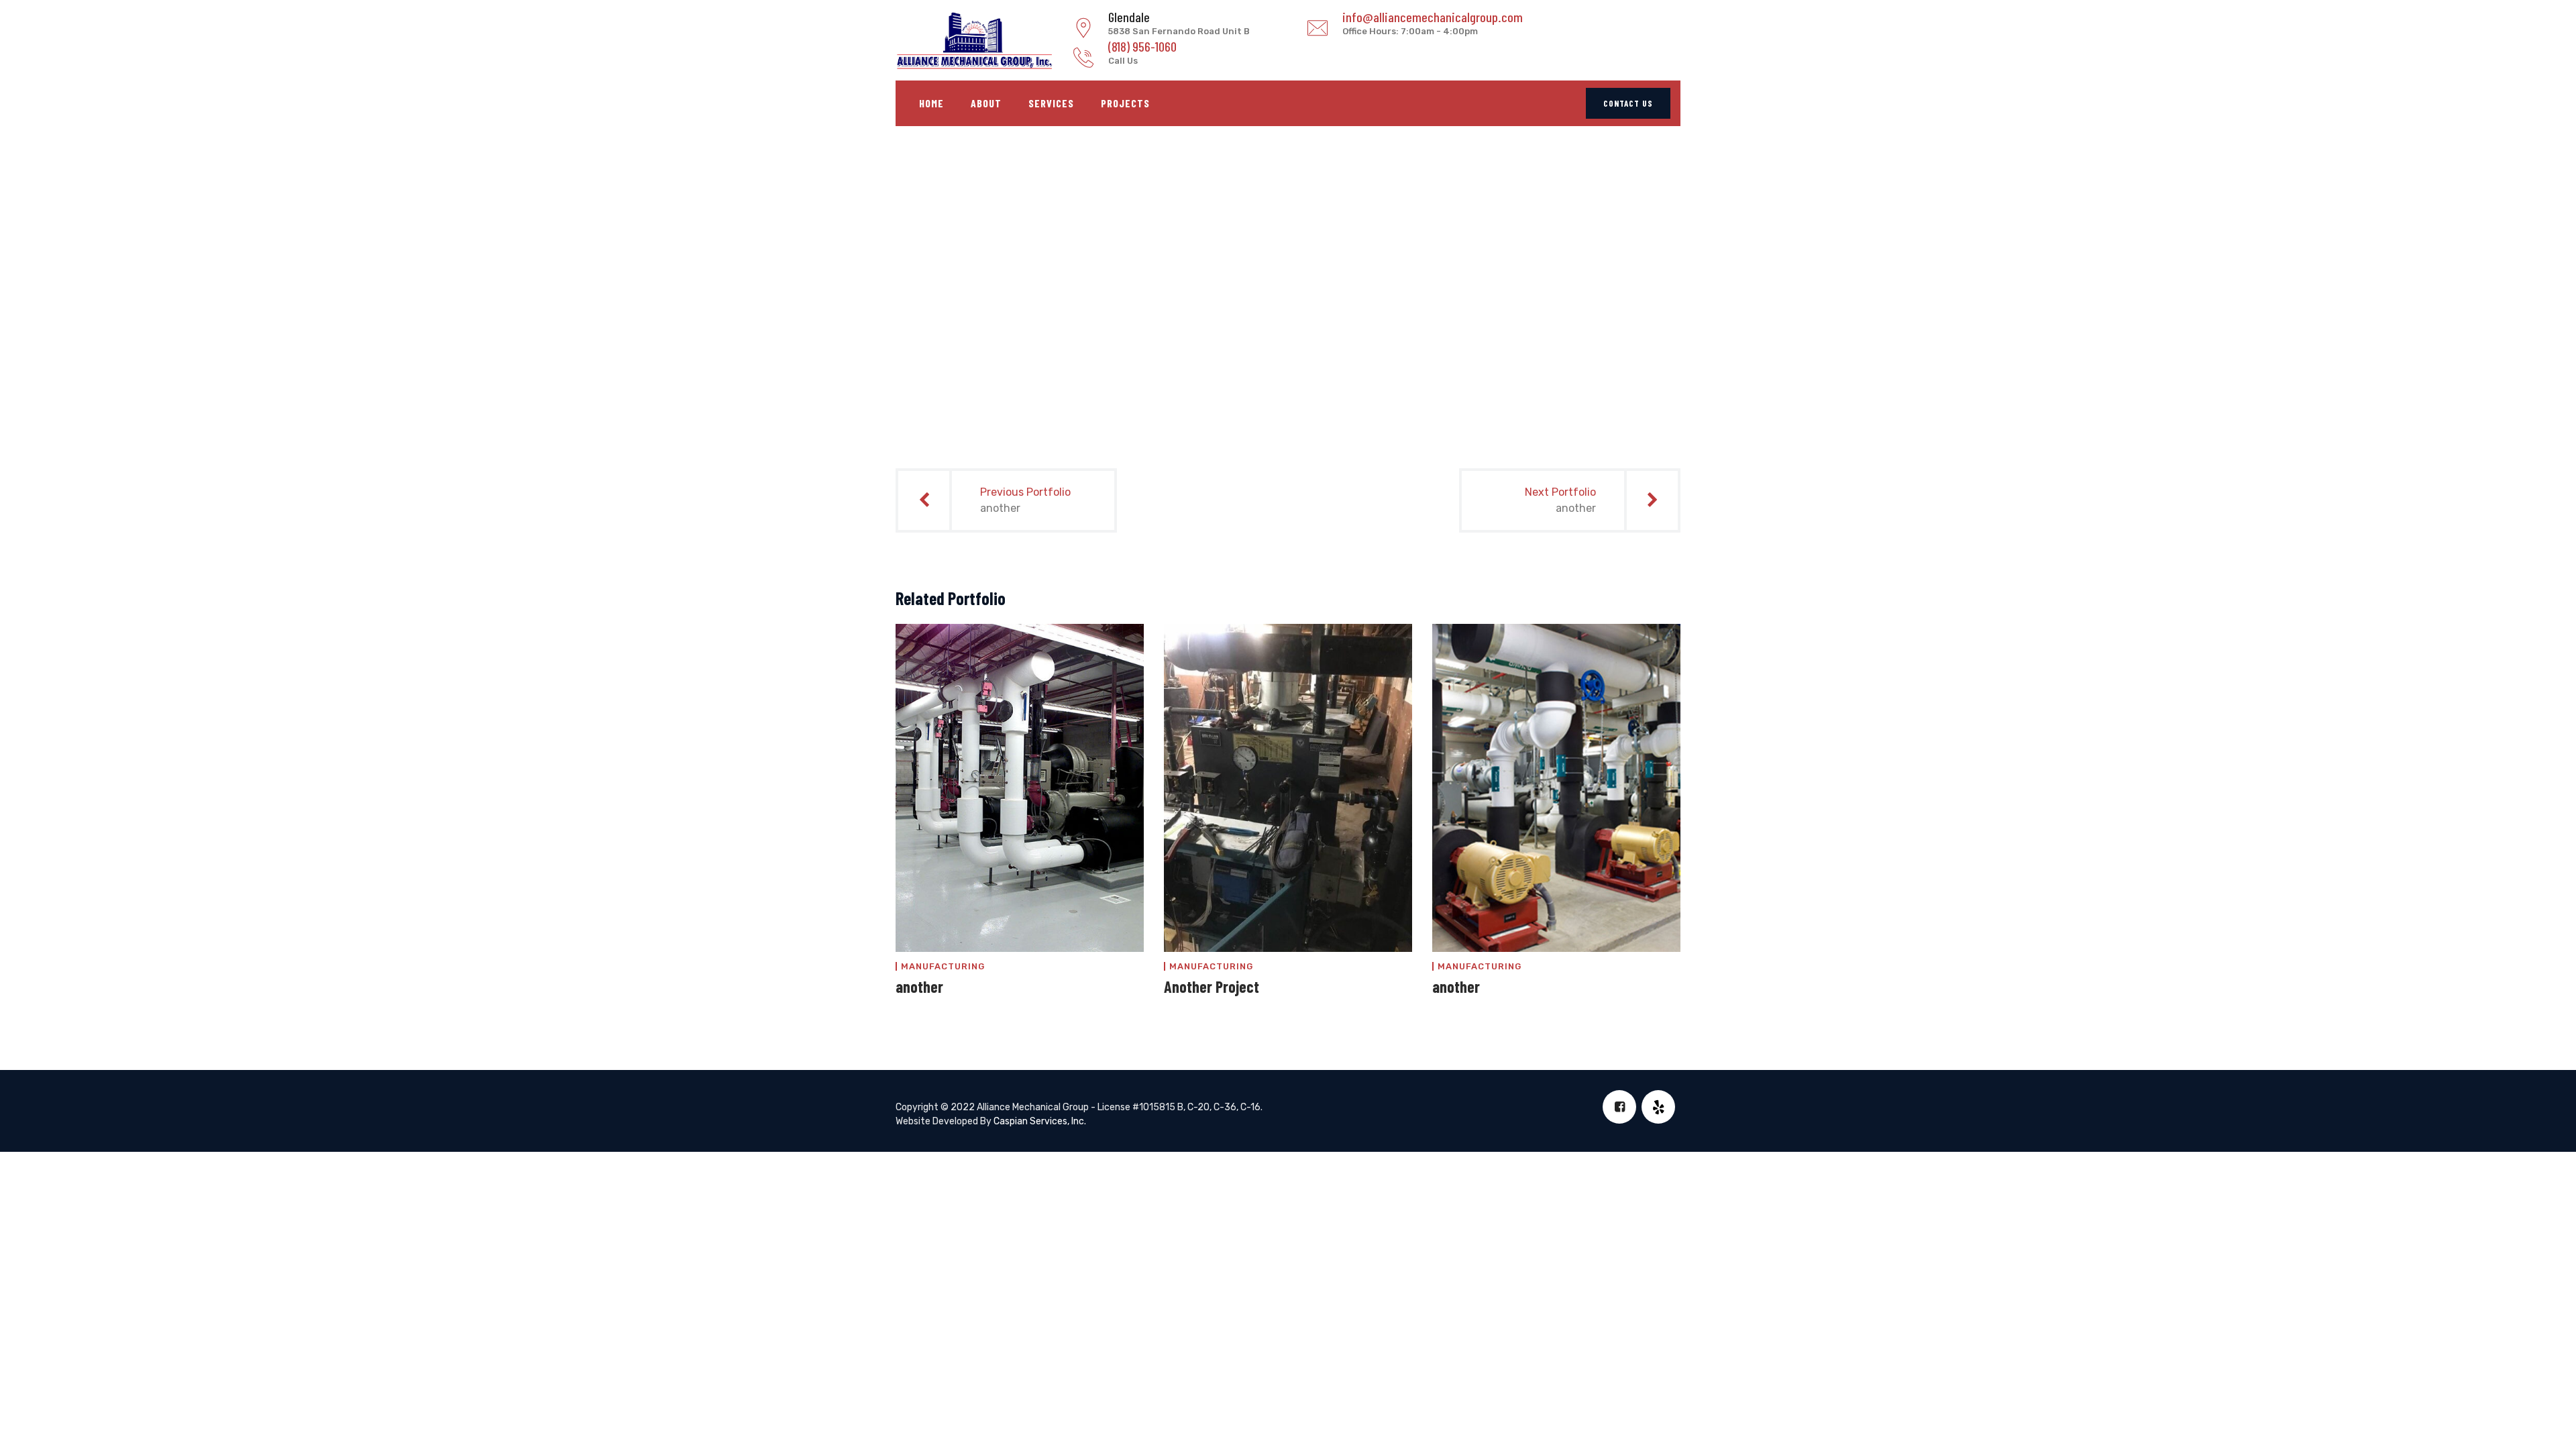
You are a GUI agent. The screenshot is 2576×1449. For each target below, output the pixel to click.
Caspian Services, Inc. (1040, 1121)
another (919, 986)
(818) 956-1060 (1142, 46)
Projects (1125, 103)
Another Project (1212, 986)
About (986, 103)
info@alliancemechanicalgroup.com (1433, 17)
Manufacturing (943, 966)
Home (931, 103)
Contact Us (1628, 103)
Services (1051, 103)
